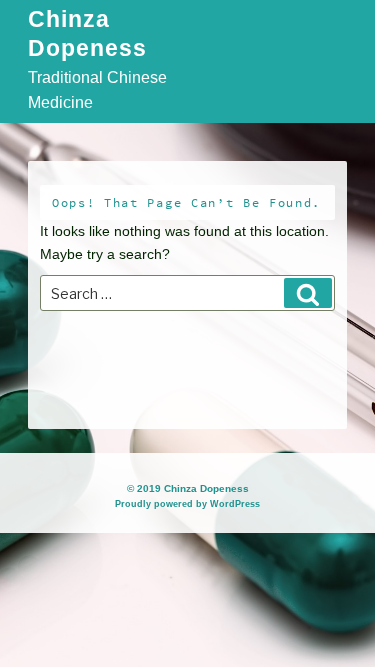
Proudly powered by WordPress (187, 504)
